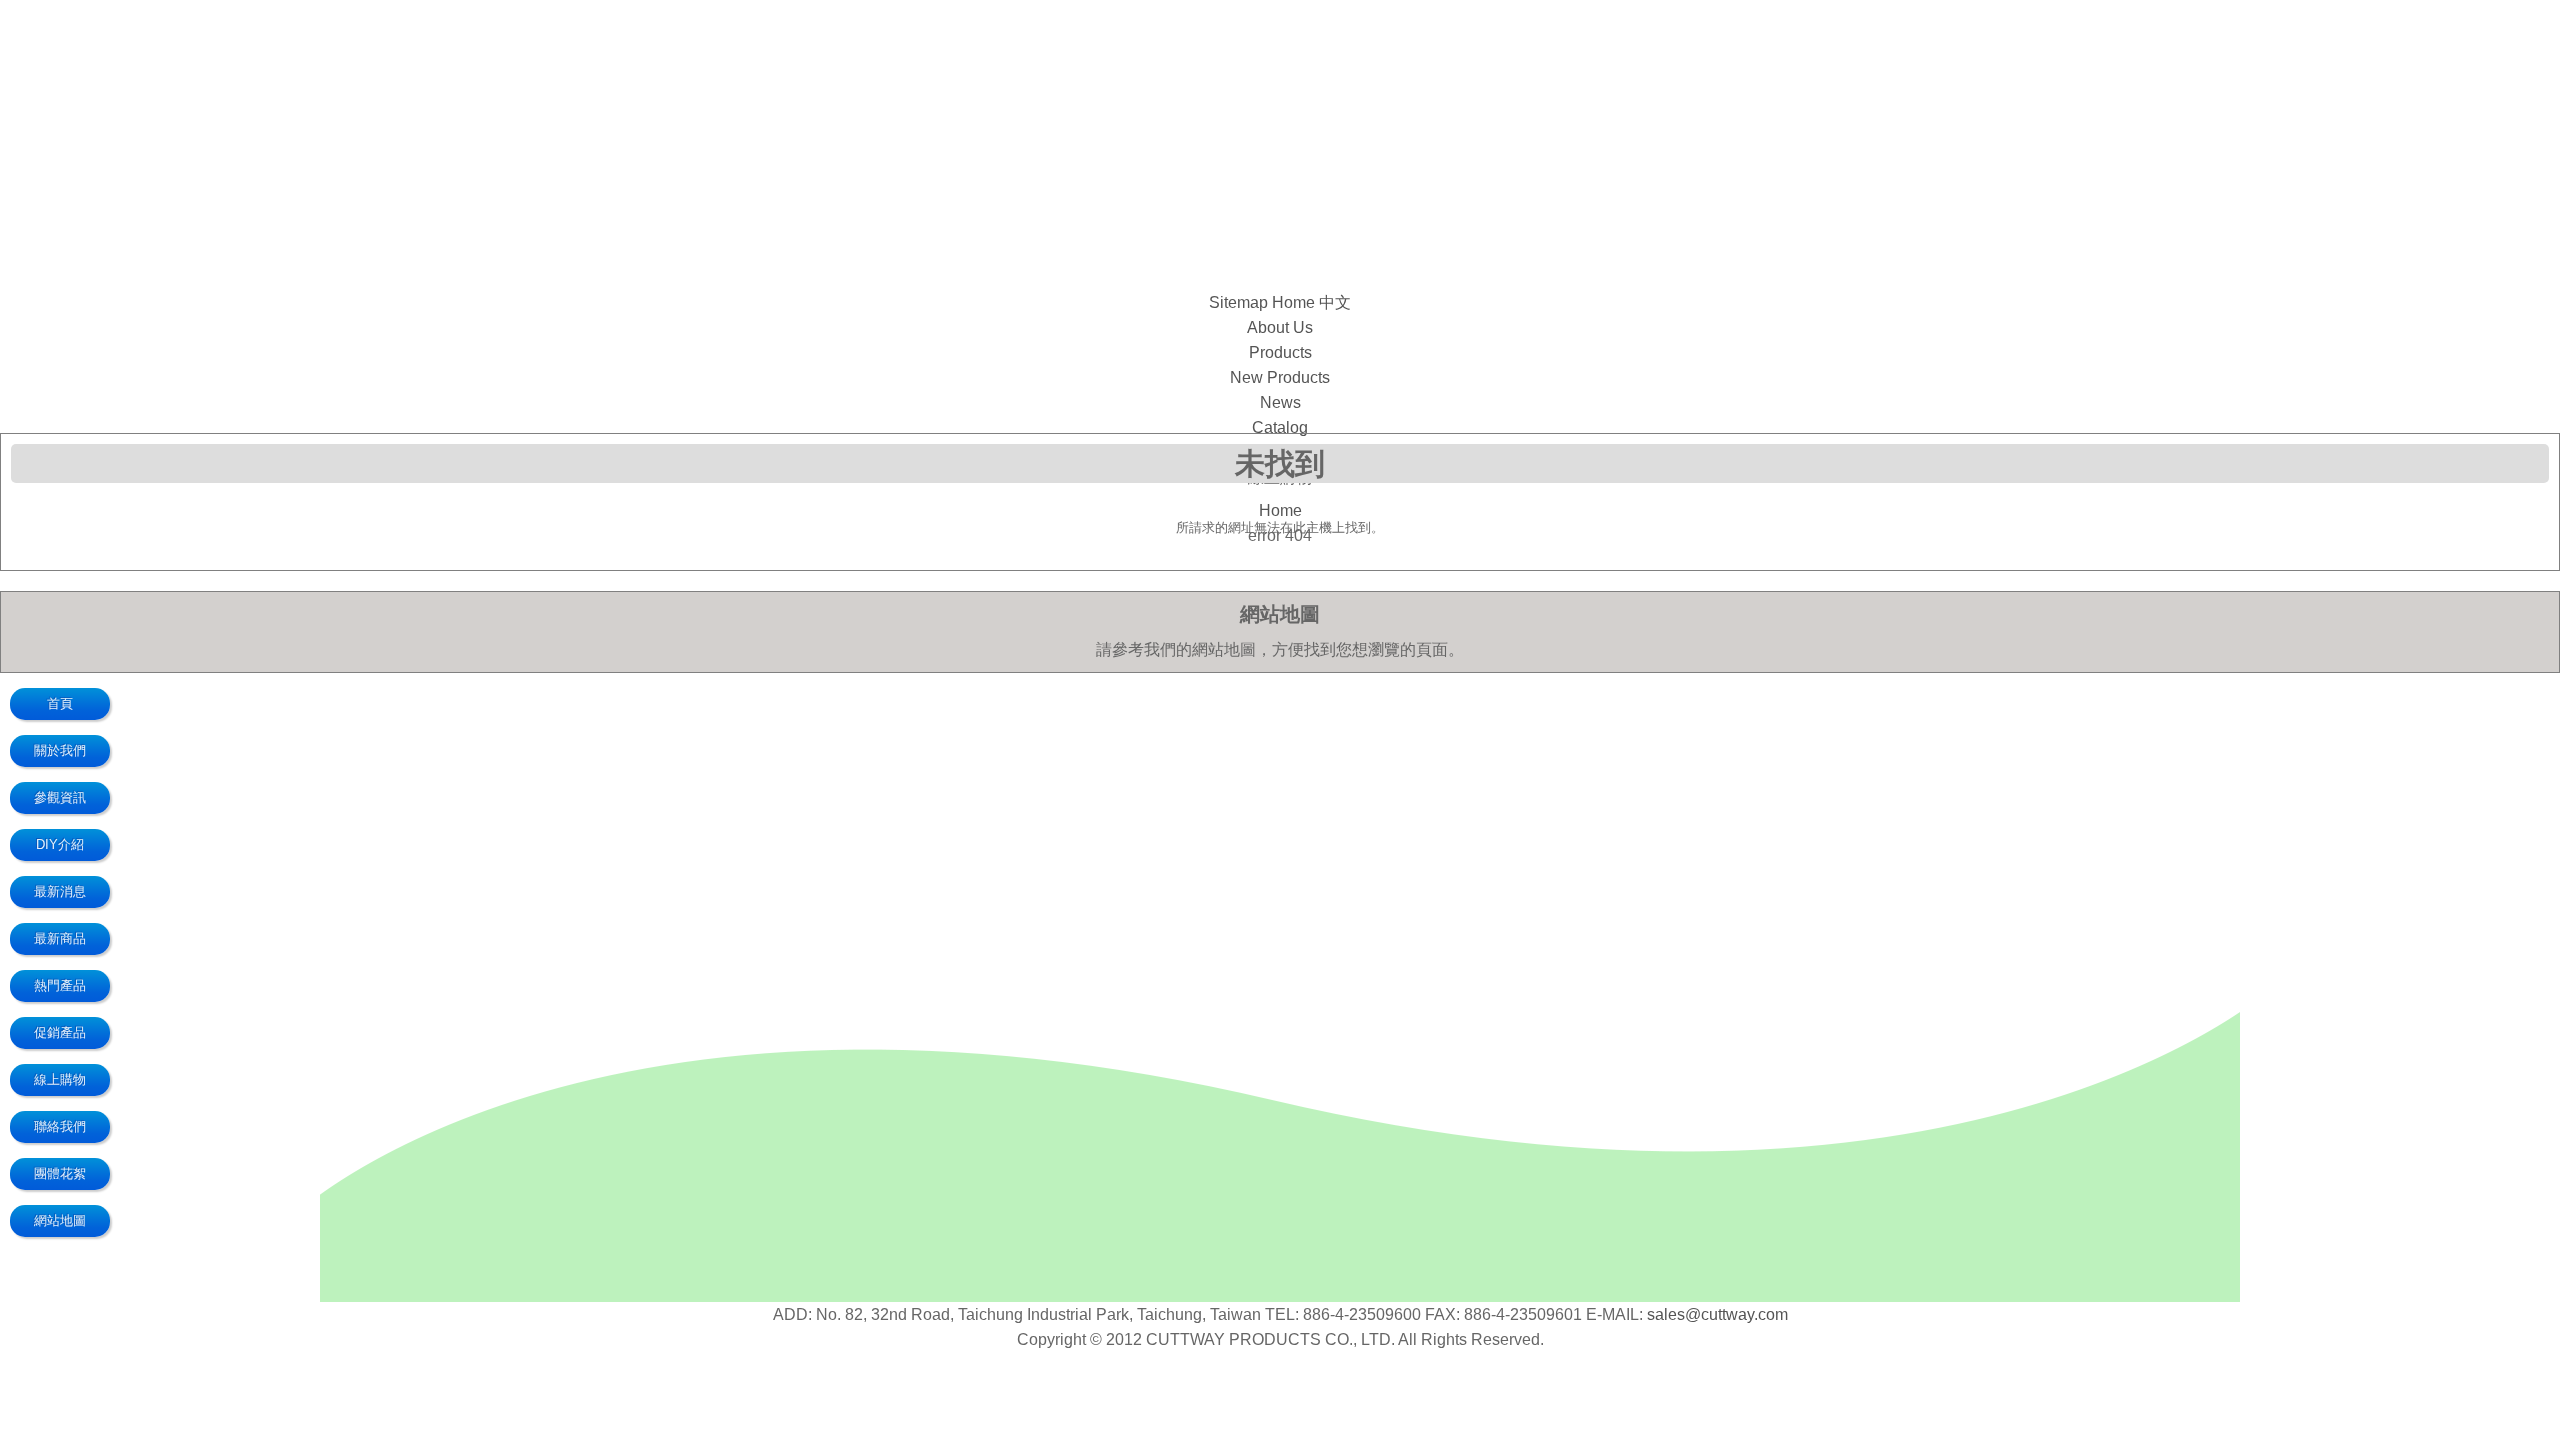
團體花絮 (60, 1173)
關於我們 (60, 750)
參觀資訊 (60, 797)
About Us (1280, 327)
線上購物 (60, 1079)
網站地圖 (60, 1220)
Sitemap (1238, 302)
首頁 (60, 703)
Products (1280, 352)
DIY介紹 (60, 844)
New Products (1280, 377)
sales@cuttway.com (1717, 1314)
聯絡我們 (60, 1126)
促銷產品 (60, 1032)
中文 (1335, 302)
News (1280, 402)
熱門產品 (60, 985)
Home (1293, 302)
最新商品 (60, 938)
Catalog (1280, 427)
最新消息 (60, 891)
